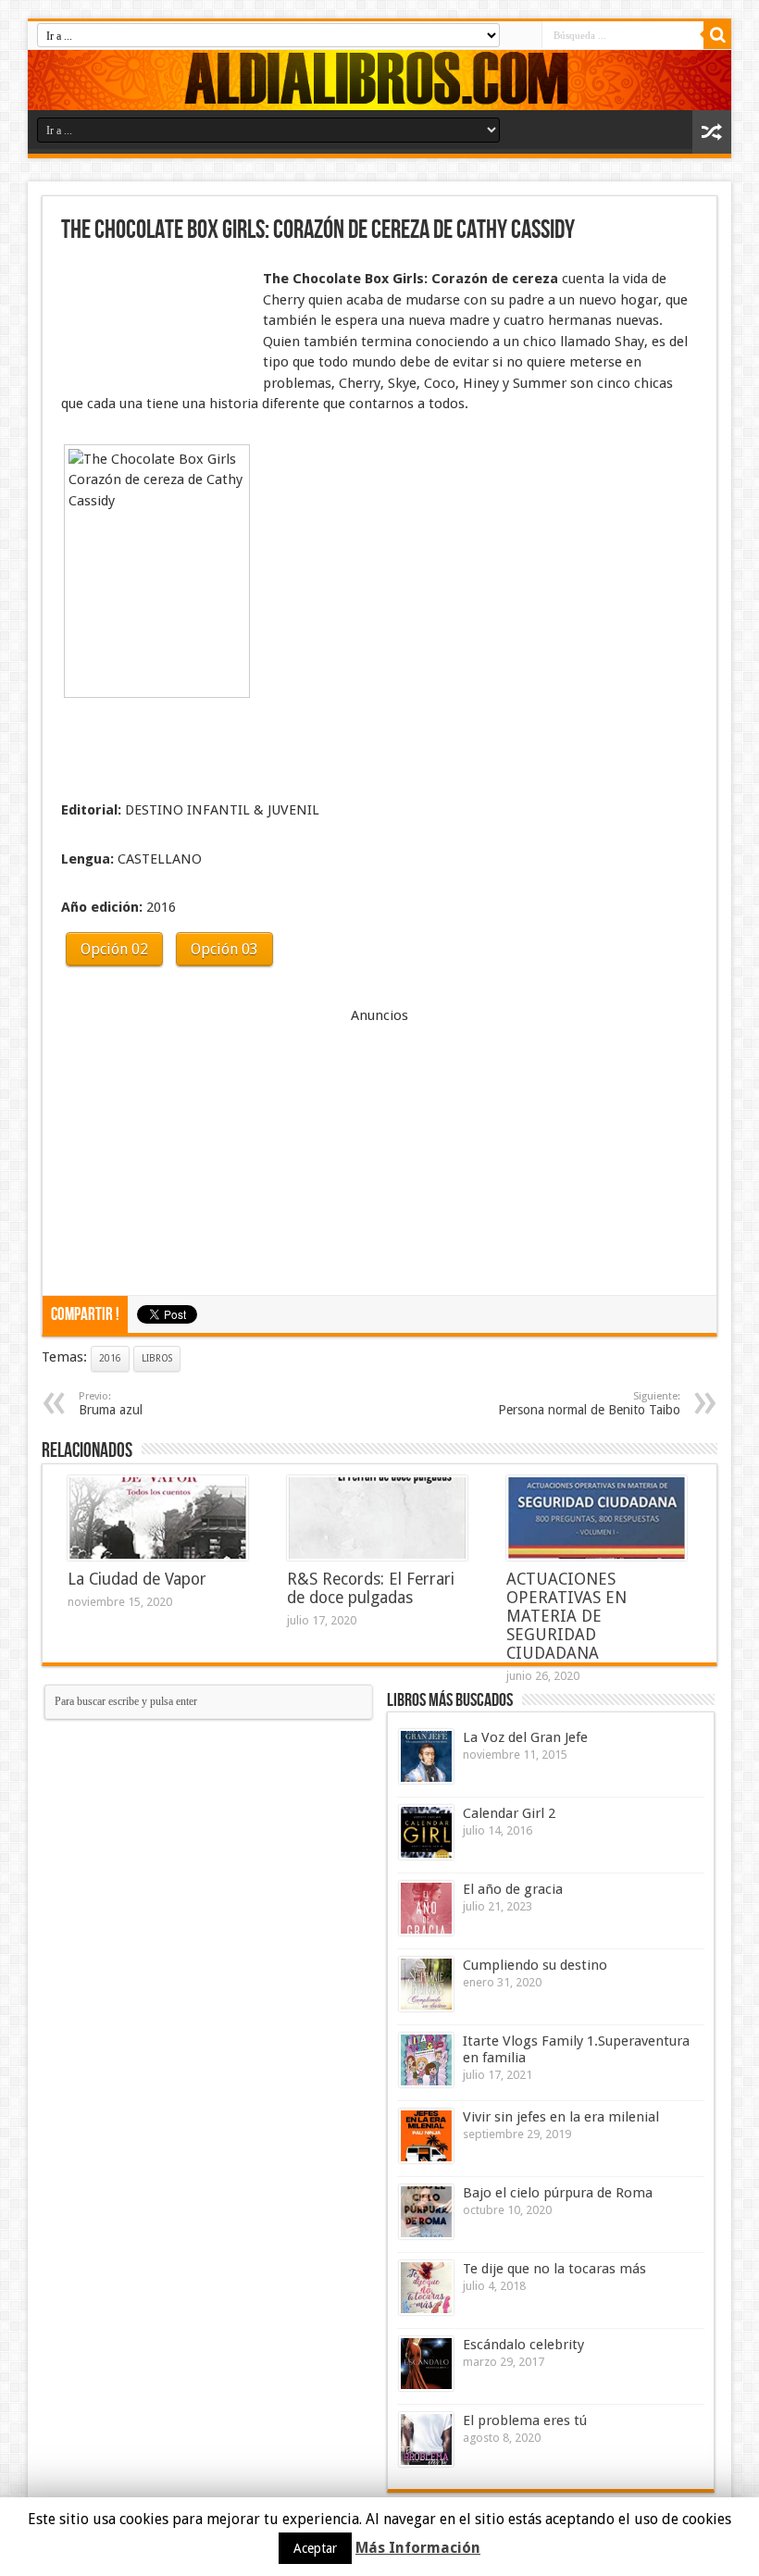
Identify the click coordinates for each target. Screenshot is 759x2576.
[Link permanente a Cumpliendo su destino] (426, 1984)
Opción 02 (114, 949)
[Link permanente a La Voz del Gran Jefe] (426, 1756)
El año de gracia (513, 1889)
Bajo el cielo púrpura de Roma (558, 2193)
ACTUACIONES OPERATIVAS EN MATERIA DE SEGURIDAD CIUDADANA (566, 1616)
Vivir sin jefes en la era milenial (561, 2117)
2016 (110, 1358)
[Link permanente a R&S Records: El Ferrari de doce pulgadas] (377, 1518)
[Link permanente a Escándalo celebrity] (426, 2364)
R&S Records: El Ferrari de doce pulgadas (371, 1588)
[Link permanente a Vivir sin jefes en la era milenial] (426, 2136)
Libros (157, 1358)
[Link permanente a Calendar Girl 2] (426, 1832)
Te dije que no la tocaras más (554, 2269)
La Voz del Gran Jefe (525, 1737)
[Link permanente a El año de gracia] (426, 1908)
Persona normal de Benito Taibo (589, 1404)
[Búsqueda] (717, 35)
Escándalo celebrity (523, 2345)
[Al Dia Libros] (379, 80)
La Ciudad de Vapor (137, 1579)
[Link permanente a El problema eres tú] (426, 2439)
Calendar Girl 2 (509, 1813)
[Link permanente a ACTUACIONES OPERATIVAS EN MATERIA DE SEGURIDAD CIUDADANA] (597, 1518)
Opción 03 (224, 949)
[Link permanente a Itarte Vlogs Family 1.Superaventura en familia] (426, 2060)
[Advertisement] (154, 313)
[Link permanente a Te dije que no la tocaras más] (426, 2288)
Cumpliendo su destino (535, 1965)
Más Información (418, 2548)
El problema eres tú (525, 2420)
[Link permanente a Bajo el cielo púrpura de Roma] (426, 2212)
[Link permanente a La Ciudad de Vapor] (158, 1518)
